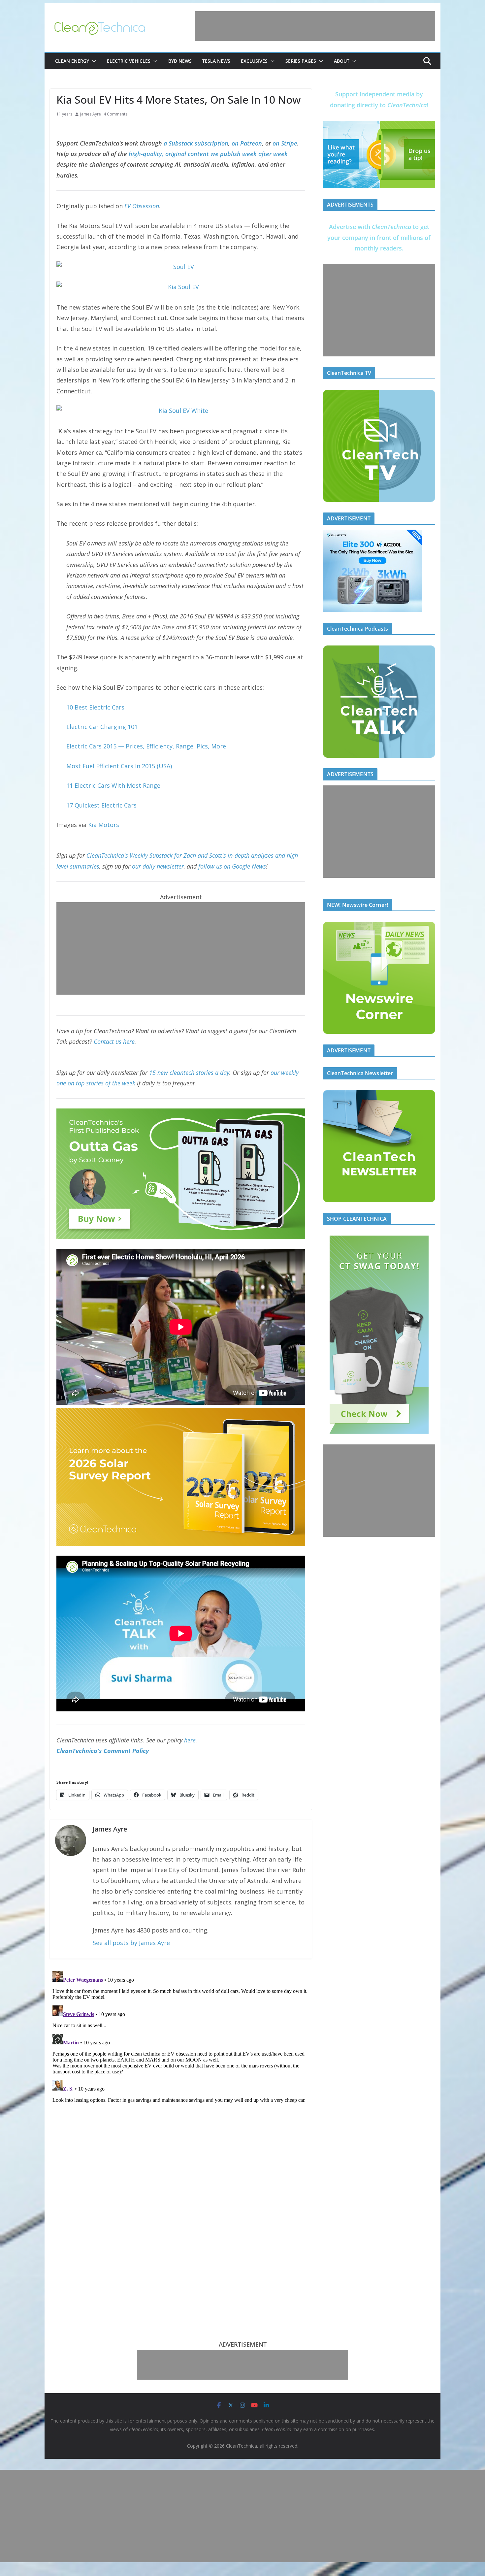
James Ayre (91, 114)
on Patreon (247, 143)
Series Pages (301, 61)
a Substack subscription (196, 143)
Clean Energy (72, 61)
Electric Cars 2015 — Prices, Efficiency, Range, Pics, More (146, 746)
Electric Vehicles (129, 61)
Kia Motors (104, 825)
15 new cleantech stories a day (189, 1073)
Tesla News (216, 61)
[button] (93, 61)
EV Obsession (142, 206)
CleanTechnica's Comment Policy (103, 1751)
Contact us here (114, 1041)
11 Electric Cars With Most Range (113, 785)
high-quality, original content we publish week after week (208, 154)
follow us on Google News (232, 866)
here (190, 1740)
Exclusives (254, 61)
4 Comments (115, 114)
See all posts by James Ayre (131, 1943)
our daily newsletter (158, 866)
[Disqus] (181, 2051)
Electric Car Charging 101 (102, 727)
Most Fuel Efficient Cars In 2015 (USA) (119, 766)
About (342, 61)
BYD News (180, 61)
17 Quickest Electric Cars (101, 805)
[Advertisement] (315, 26)
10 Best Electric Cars (95, 707)
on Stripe (285, 143)
